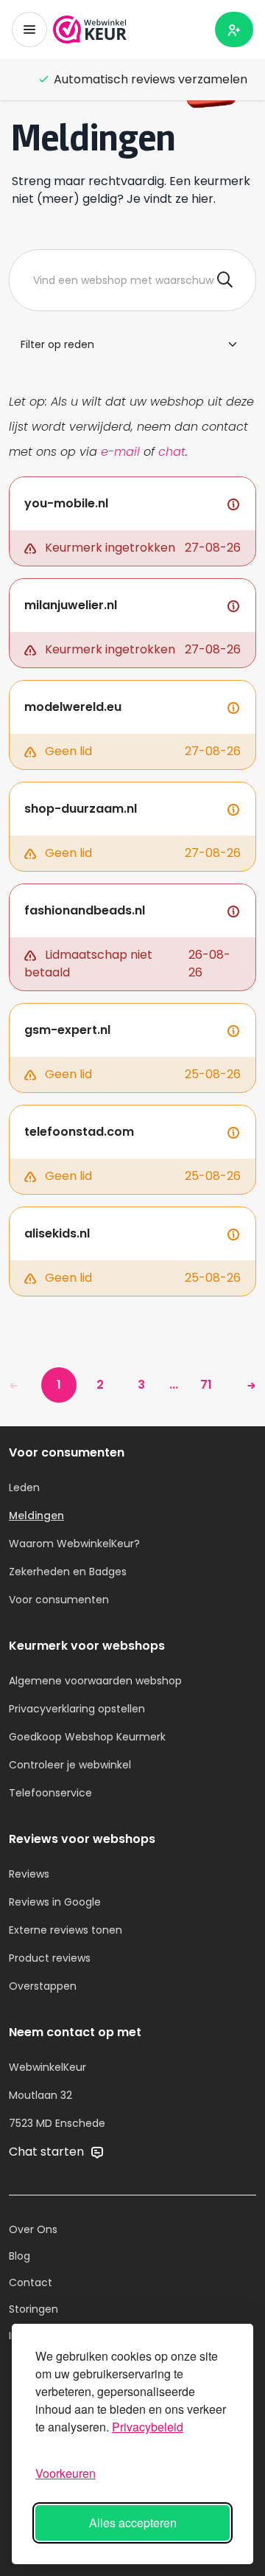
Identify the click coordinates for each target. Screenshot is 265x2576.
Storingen (33, 2309)
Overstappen (43, 1986)
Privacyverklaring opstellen (77, 1709)
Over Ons (33, 2229)
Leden (24, 1487)
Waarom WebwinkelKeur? (74, 1544)
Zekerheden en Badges (68, 1572)
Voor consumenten (59, 1600)
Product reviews (50, 1958)
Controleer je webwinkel (70, 1765)
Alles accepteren (133, 2523)
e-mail (120, 452)
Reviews (29, 1874)
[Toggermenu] (29, 29)
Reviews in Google (55, 1902)
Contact (31, 2282)
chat (172, 452)
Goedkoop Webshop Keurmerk (87, 1737)
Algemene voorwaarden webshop (95, 1681)
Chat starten (48, 2152)
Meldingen (36, 1516)
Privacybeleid (148, 2427)
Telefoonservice (50, 1793)
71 (206, 1385)
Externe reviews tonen (66, 1930)
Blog (20, 2256)
